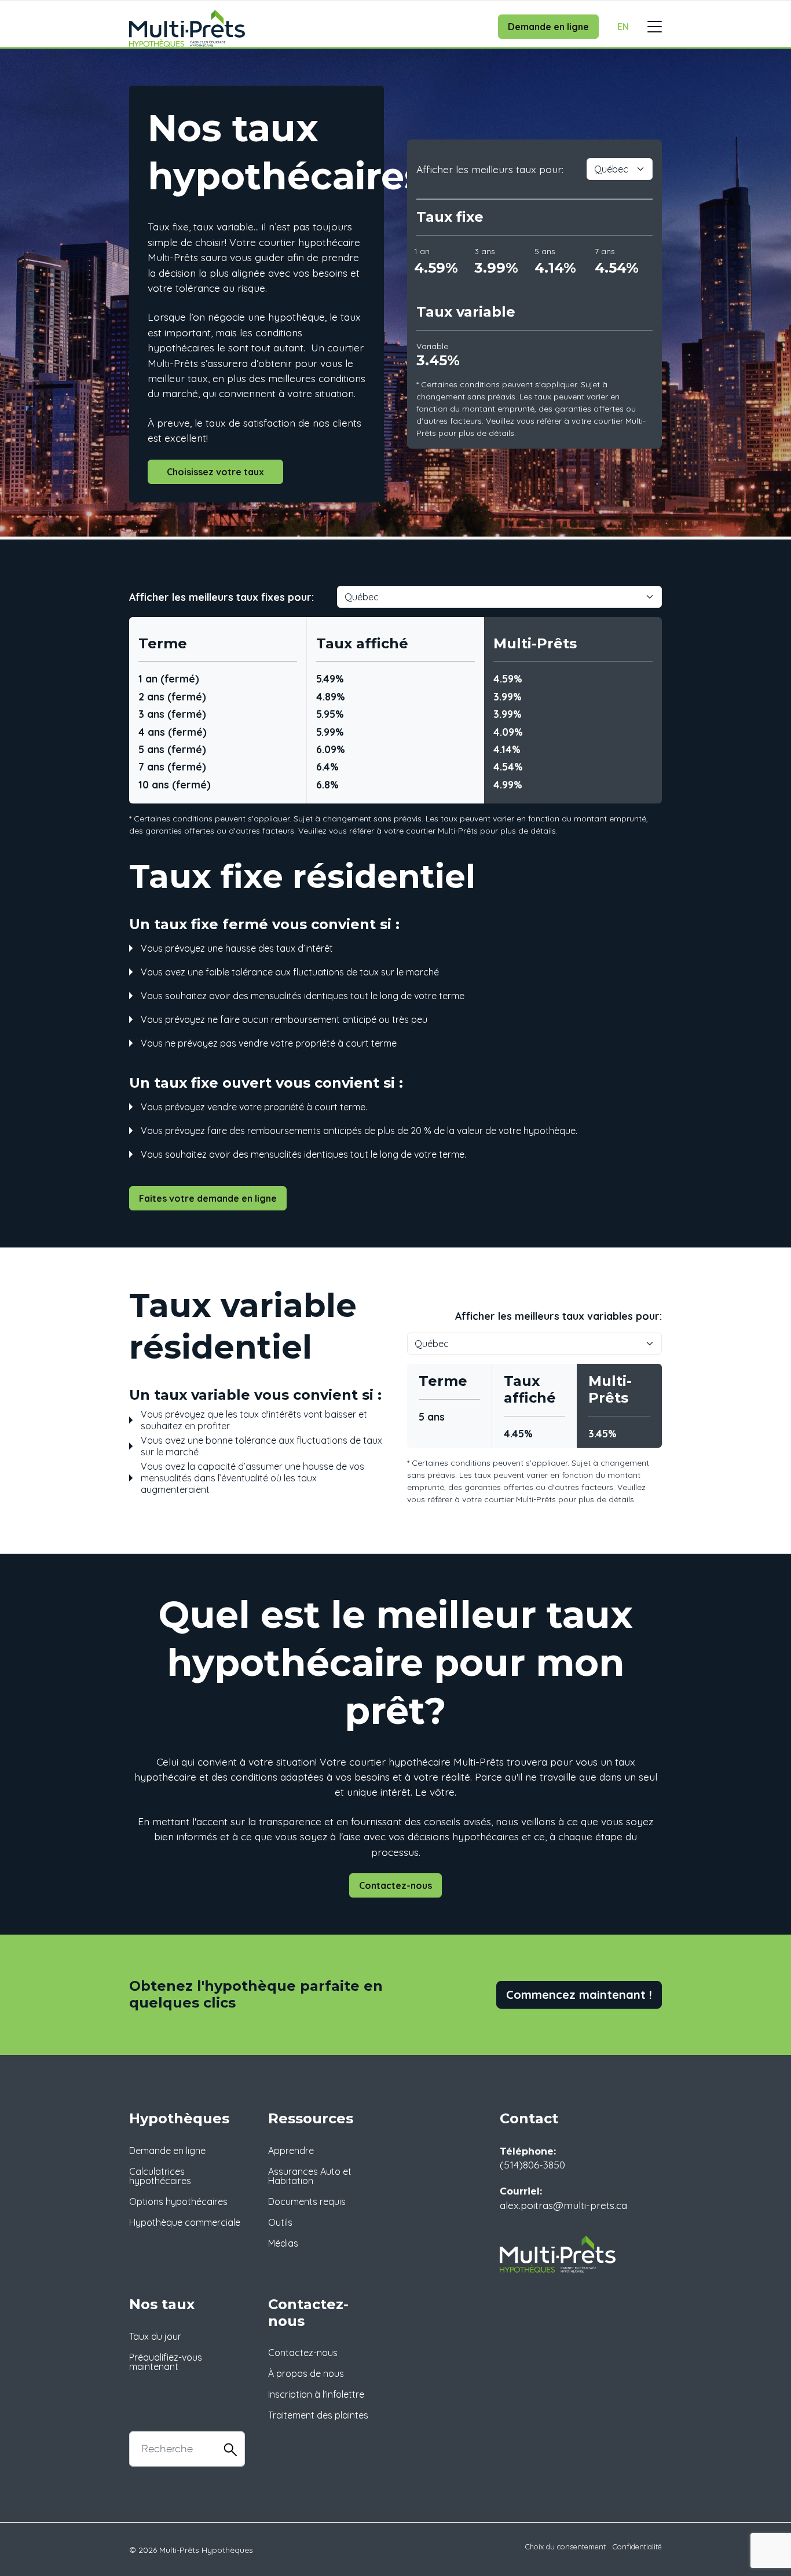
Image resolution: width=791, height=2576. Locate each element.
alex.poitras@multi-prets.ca (563, 2205)
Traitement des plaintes (318, 2415)
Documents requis (307, 2201)
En (623, 27)
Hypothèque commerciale (185, 2222)
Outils (280, 2222)
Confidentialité (637, 2546)
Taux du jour (155, 2336)
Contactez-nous (395, 1885)
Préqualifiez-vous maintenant (166, 2362)
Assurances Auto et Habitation (310, 2176)
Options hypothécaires (178, 2201)
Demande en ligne (548, 27)
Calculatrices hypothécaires (160, 2176)
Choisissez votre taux (215, 472)
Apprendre (291, 2151)
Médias (283, 2243)
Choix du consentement (565, 2546)
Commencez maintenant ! (579, 1995)
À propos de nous (306, 2373)
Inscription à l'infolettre (316, 2394)
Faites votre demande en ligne (208, 1198)
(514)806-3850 (532, 2164)
